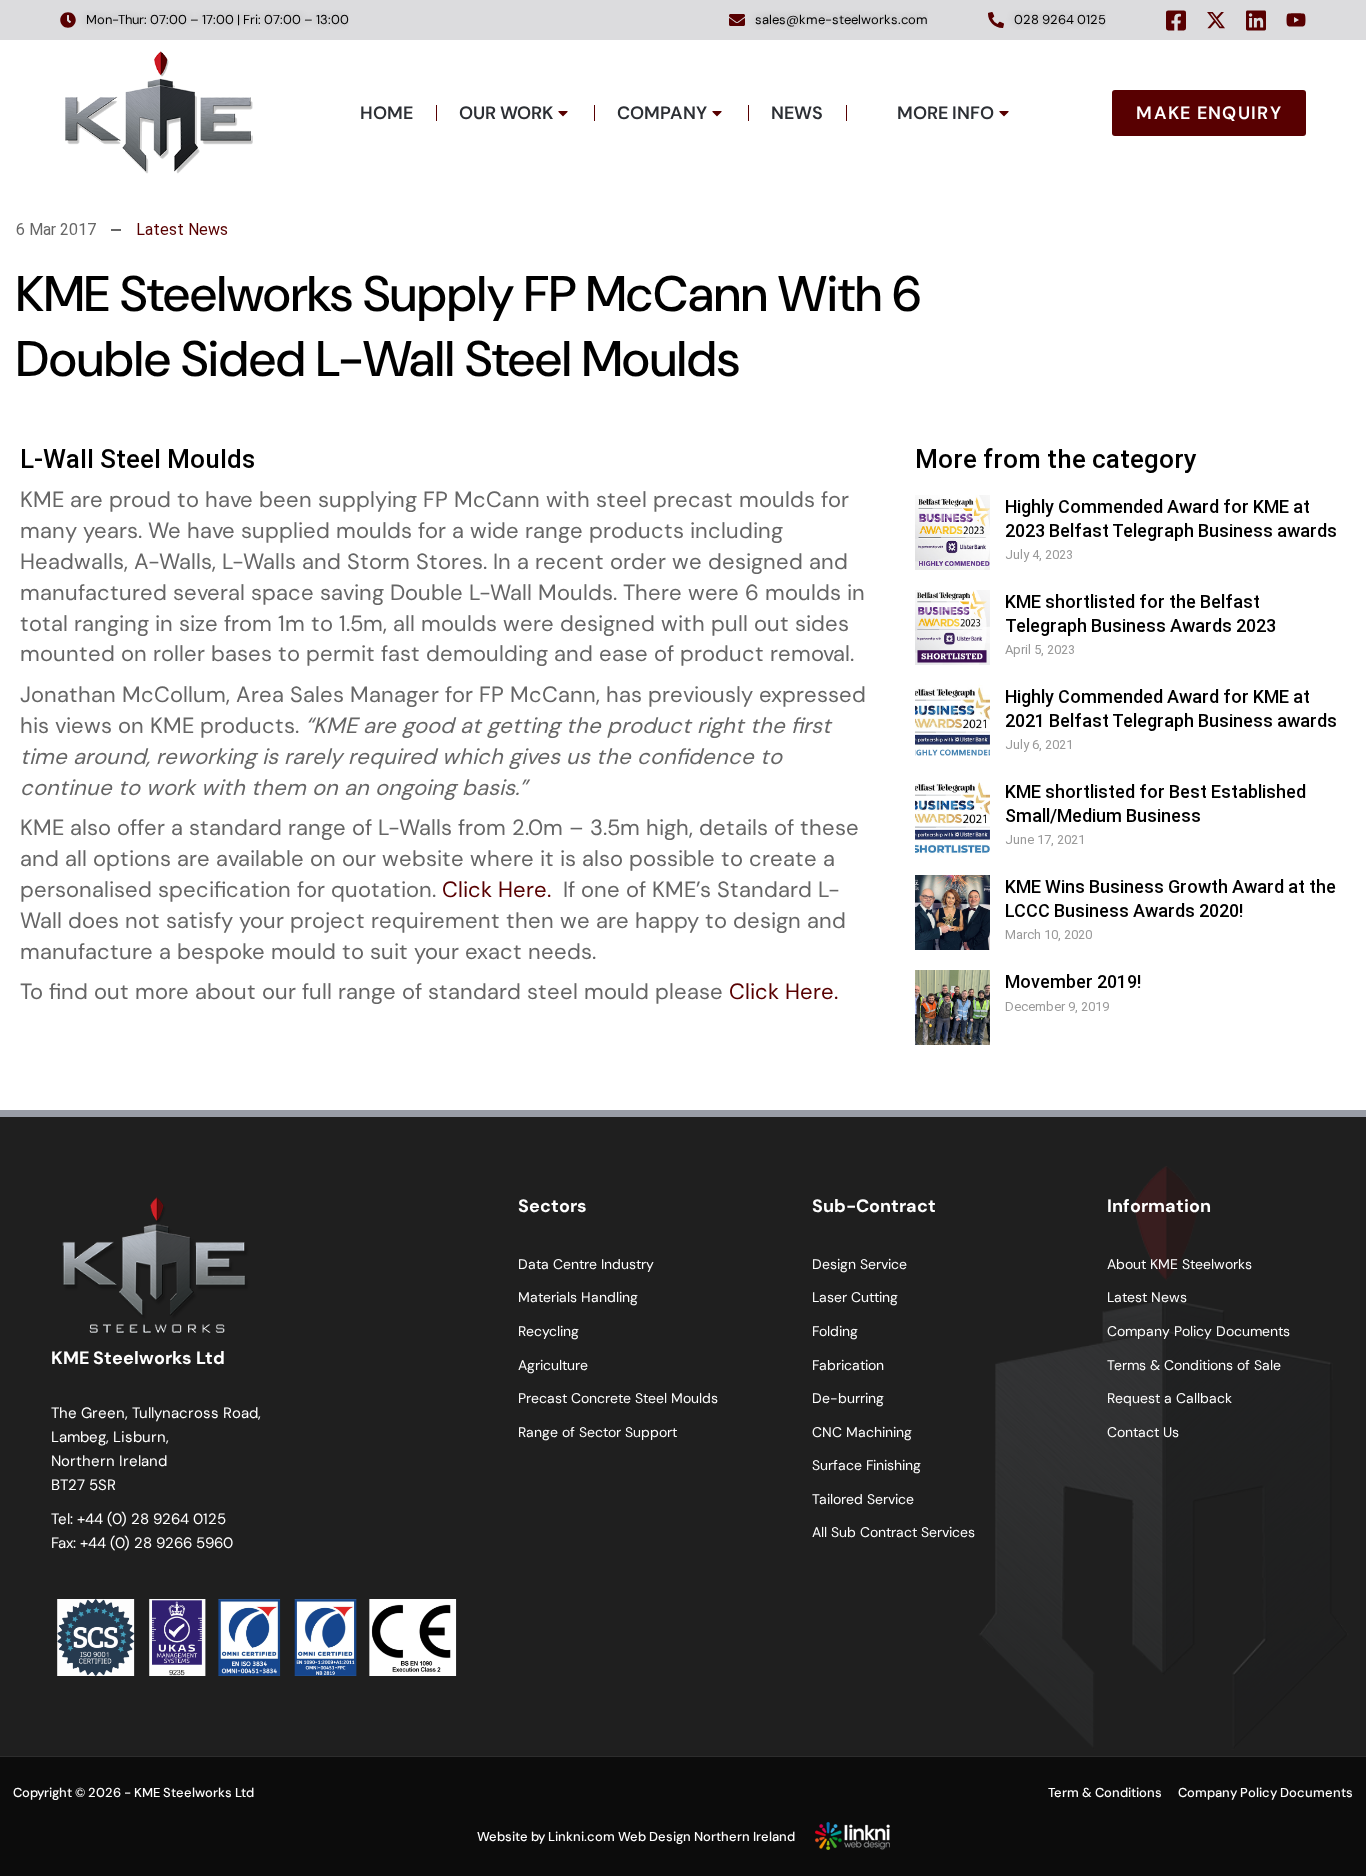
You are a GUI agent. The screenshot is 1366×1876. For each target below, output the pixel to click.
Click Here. (496, 889)
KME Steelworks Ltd (194, 1792)
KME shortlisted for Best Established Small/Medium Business (1155, 803)
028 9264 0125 (1060, 19)
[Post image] (952, 532)
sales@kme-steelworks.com (841, 19)
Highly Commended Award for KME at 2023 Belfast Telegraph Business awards (1171, 518)
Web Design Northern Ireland (706, 1836)
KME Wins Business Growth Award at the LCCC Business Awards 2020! (1170, 898)
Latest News (182, 229)
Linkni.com (581, 1836)
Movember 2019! (1073, 981)
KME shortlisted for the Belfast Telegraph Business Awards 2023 (1140, 613)
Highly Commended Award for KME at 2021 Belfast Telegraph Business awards (1171, 708)
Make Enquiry (1209, 113)
